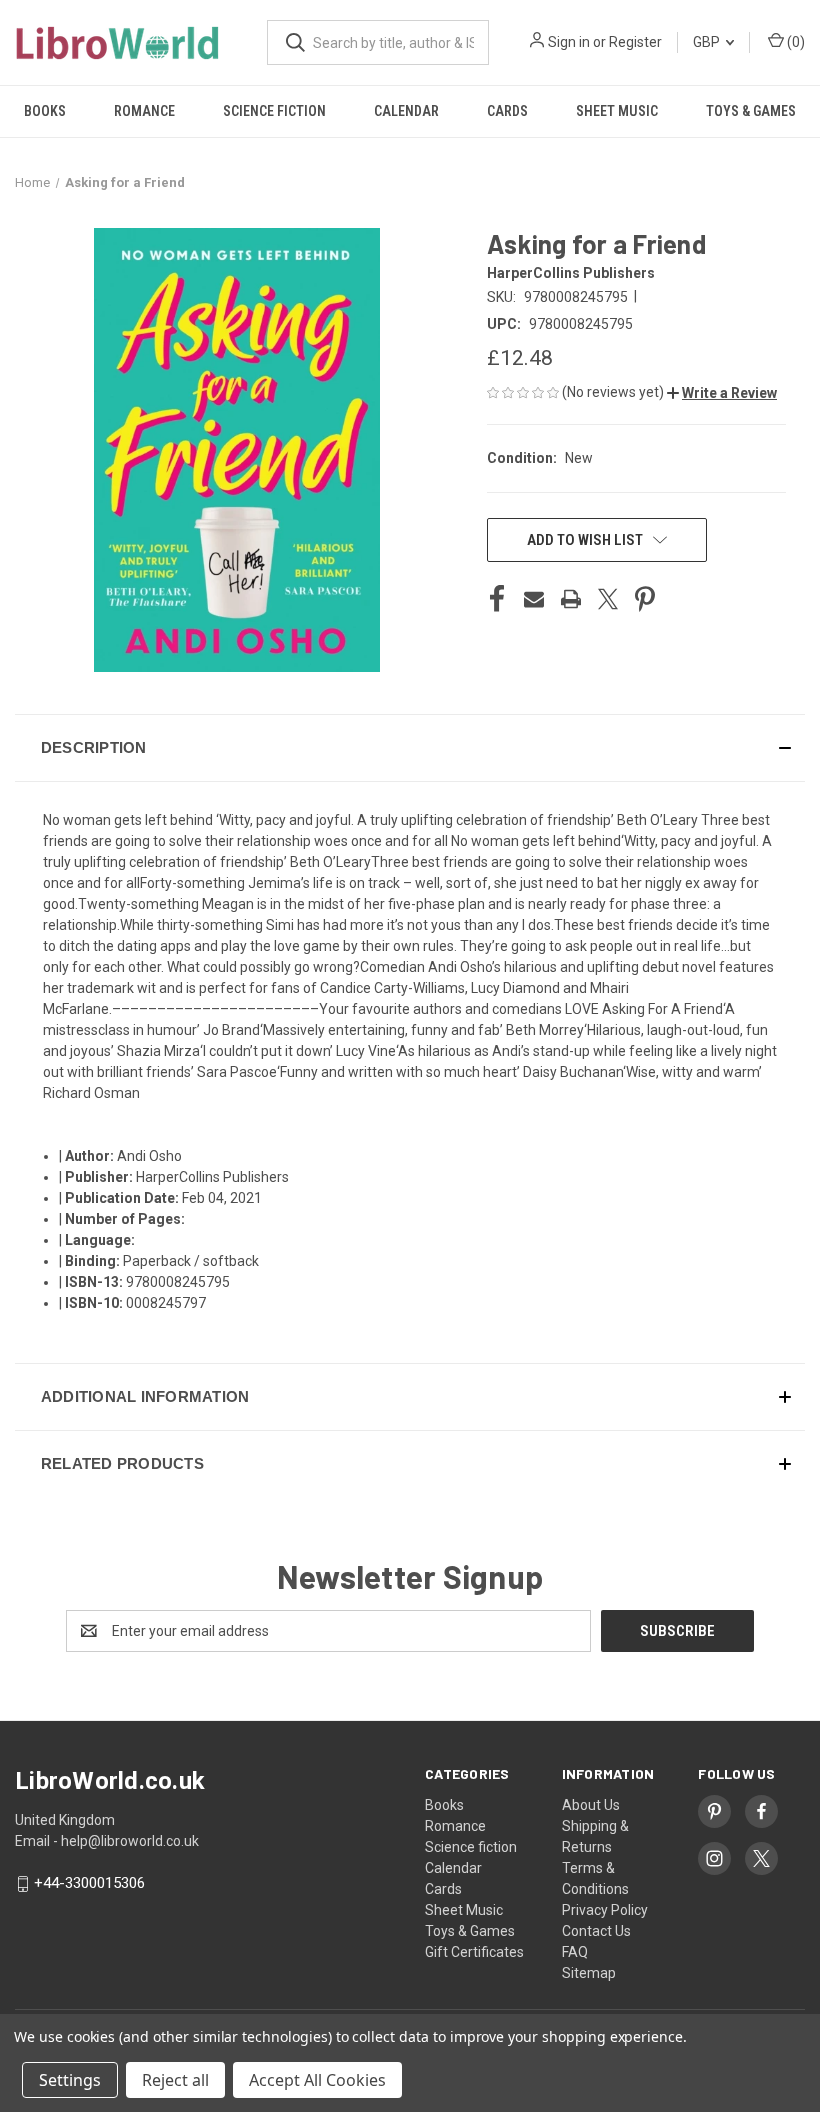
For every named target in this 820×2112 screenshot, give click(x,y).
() (794, 42)
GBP (708, 42)
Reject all (175, 2080)
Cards (507, 111)
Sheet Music (617, 111)
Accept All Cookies (317, 2080)
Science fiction (274, 111)
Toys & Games (751, 111)
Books (45, 111)
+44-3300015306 (89, 1884)
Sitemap (589, 1973)
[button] (722, 393)
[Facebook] (497, 599)
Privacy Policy (605, 1910)
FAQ (575, 1952)
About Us (591, 1805)
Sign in (569, 42)
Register (635, 42)
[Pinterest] (645, 599)
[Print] (571, 599)
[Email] (534, 599)
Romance (144, 111)
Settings (70, 2080)
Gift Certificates (474, 1952)
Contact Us (596, 1931)
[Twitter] (608, 599)
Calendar (406, 111)
